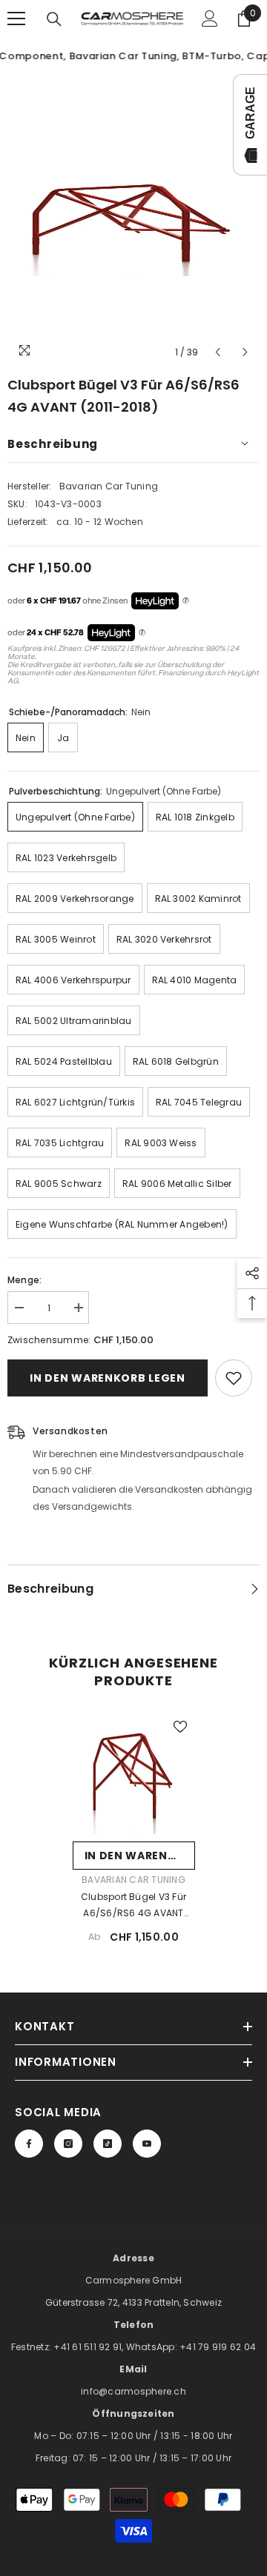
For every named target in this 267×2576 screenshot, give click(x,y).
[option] (133, 221)
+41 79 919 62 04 (218, 2347)
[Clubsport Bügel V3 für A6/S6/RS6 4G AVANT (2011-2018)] (134, 1773)
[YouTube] (147, 2144)
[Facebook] (29, 2144)
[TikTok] (108, 2144)
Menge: (24, 1280)
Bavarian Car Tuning (109, 486)
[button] (218, 352)
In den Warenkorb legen (107, 1378)
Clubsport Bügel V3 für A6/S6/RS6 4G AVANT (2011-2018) (133, 1906)
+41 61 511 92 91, (89, 2347)
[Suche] (54, 19)
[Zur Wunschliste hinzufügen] (234, 1378)
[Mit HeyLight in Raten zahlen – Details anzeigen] (186, 601)
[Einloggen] (210, 19)
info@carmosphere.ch (133, 2391)
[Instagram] (68, 2144)
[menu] (16, 19)
